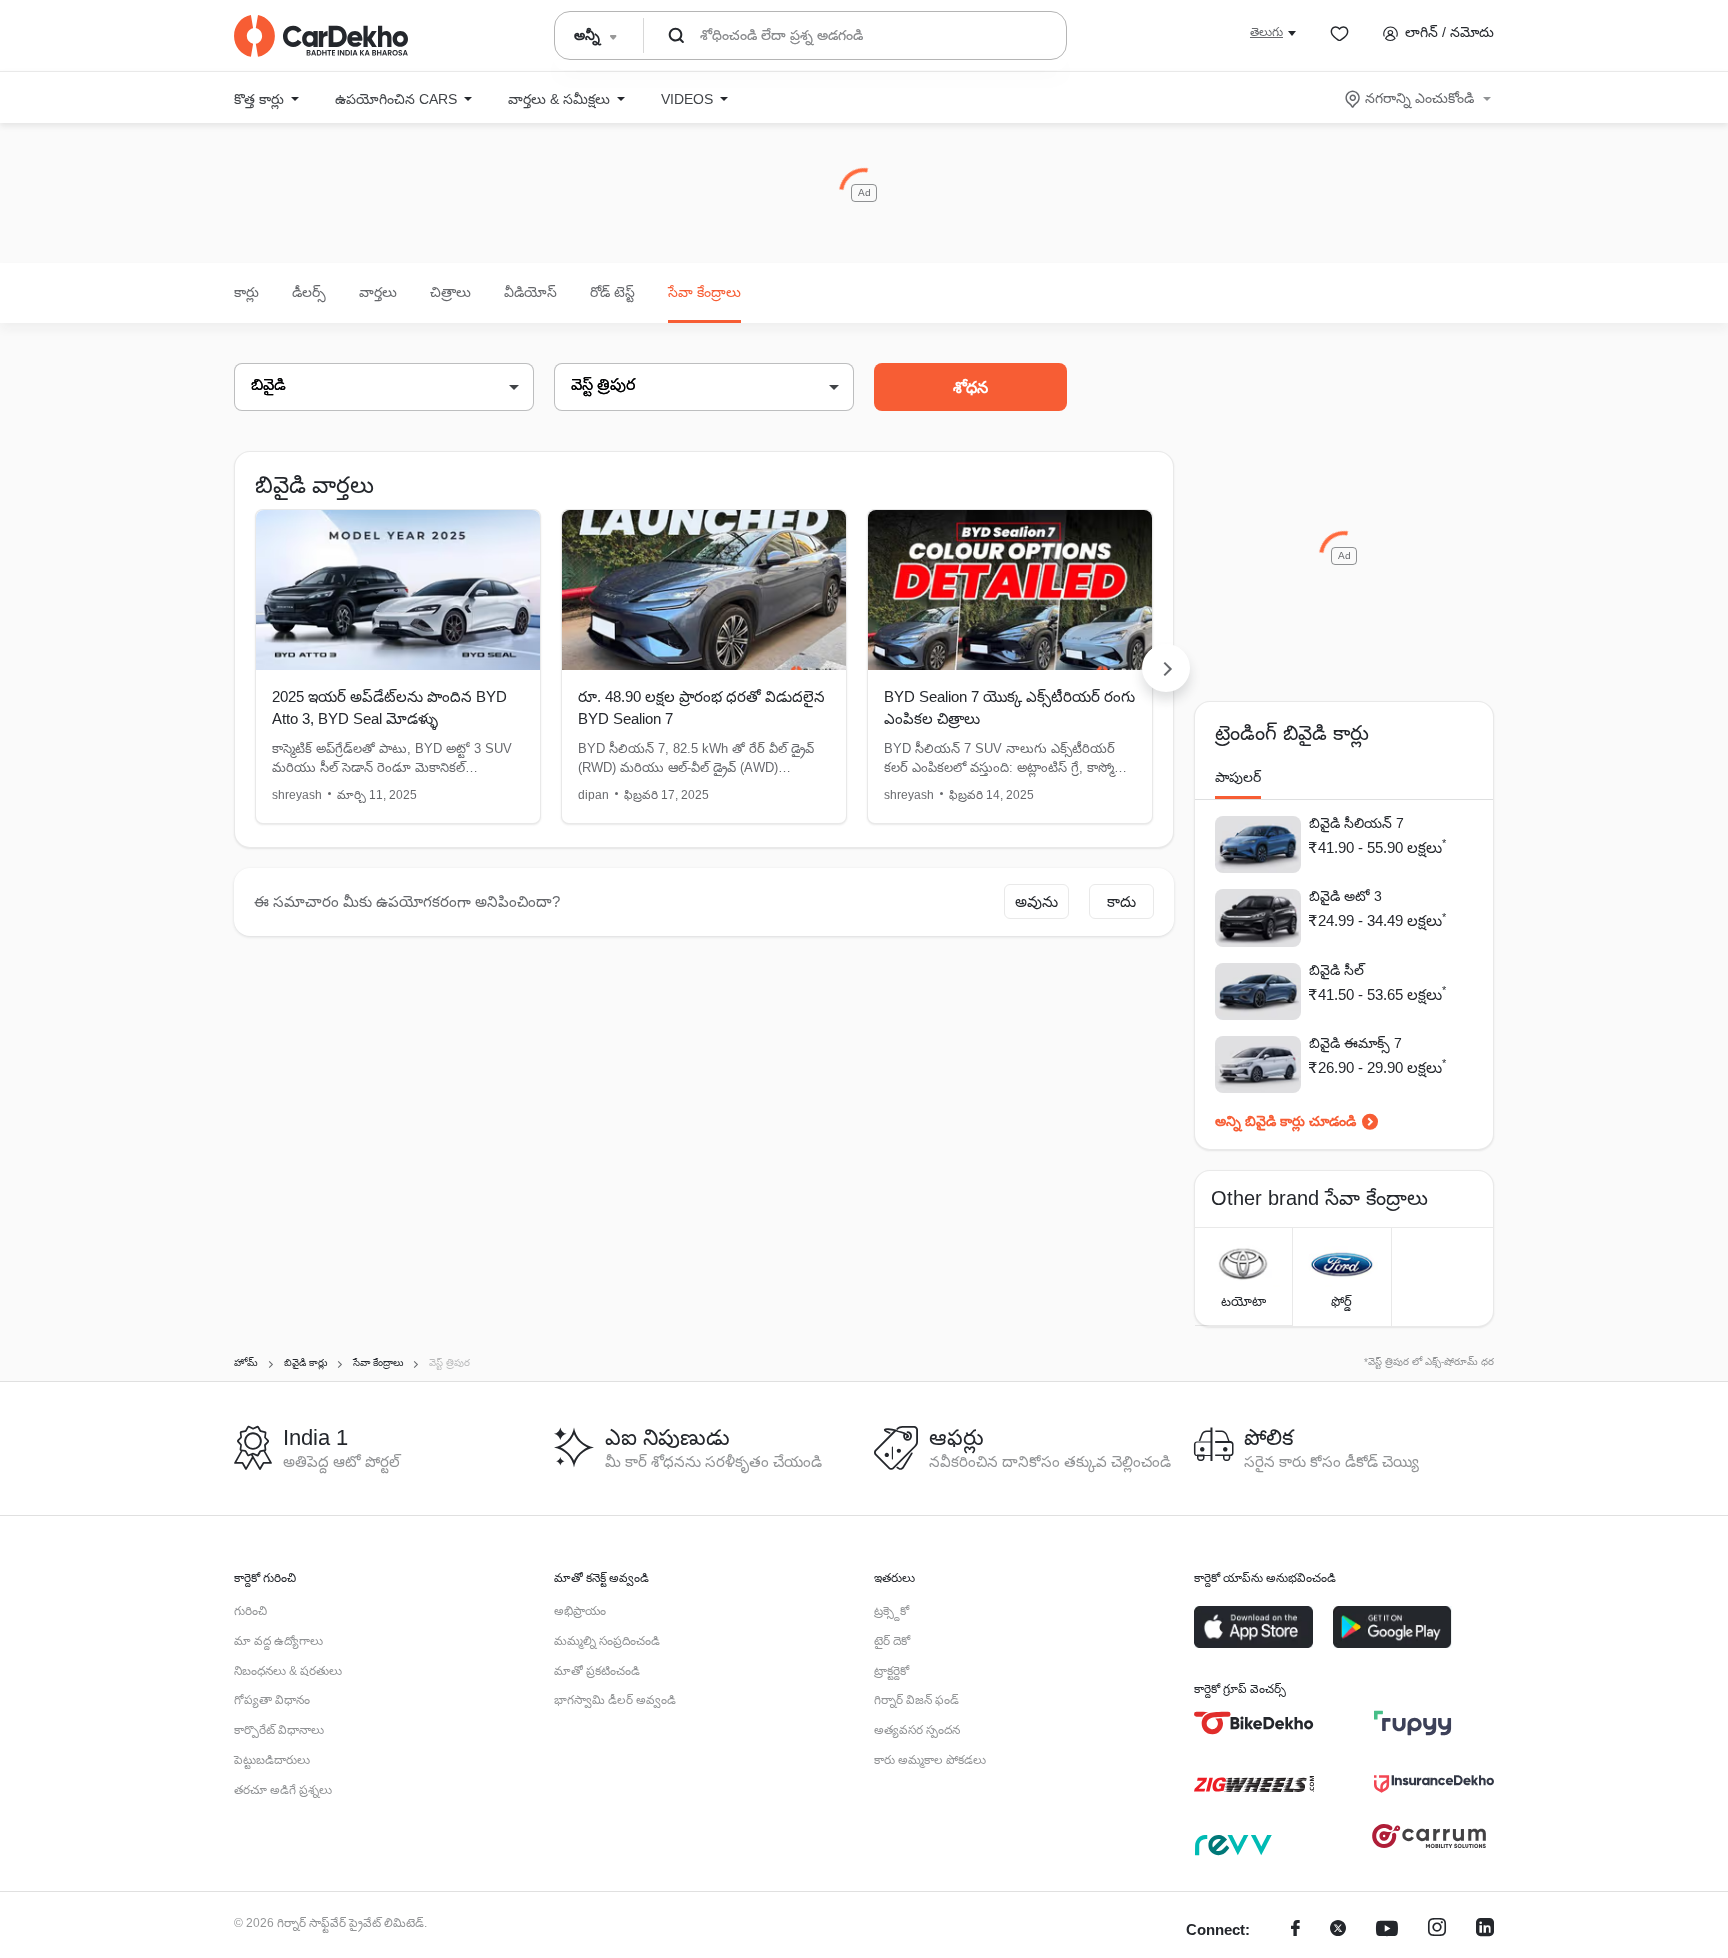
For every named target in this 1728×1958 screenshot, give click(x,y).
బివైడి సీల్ (1336, 970)
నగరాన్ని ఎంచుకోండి (1419, 98)
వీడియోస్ (530, 292)
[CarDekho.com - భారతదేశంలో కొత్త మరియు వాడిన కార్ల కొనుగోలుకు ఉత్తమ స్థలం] (321, 36)
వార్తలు (378, 292)
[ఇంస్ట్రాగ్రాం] (1437, 1930)
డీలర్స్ (309, 292)
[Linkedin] (1485, 1930)
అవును (1036, 901)
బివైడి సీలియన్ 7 (1356, 823)
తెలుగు (1266, 32)
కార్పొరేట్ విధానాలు (279, 1730)
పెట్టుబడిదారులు (272, 1760)
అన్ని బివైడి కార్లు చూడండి (1285, 1121)
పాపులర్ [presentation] (1238, 777)
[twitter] (1338, 1930)
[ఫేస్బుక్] (1295, 1930)
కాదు (1121, 901)
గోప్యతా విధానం (272, 1700)
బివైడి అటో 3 (1345, 896)
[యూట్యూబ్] (1387, 1930)
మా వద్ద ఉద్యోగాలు (278, 1641)
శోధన (970, 387)
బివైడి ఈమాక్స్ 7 (1355, 1043)
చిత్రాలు (450, 292)
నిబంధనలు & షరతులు (288, 1671)
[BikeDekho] (1254, 1723)
